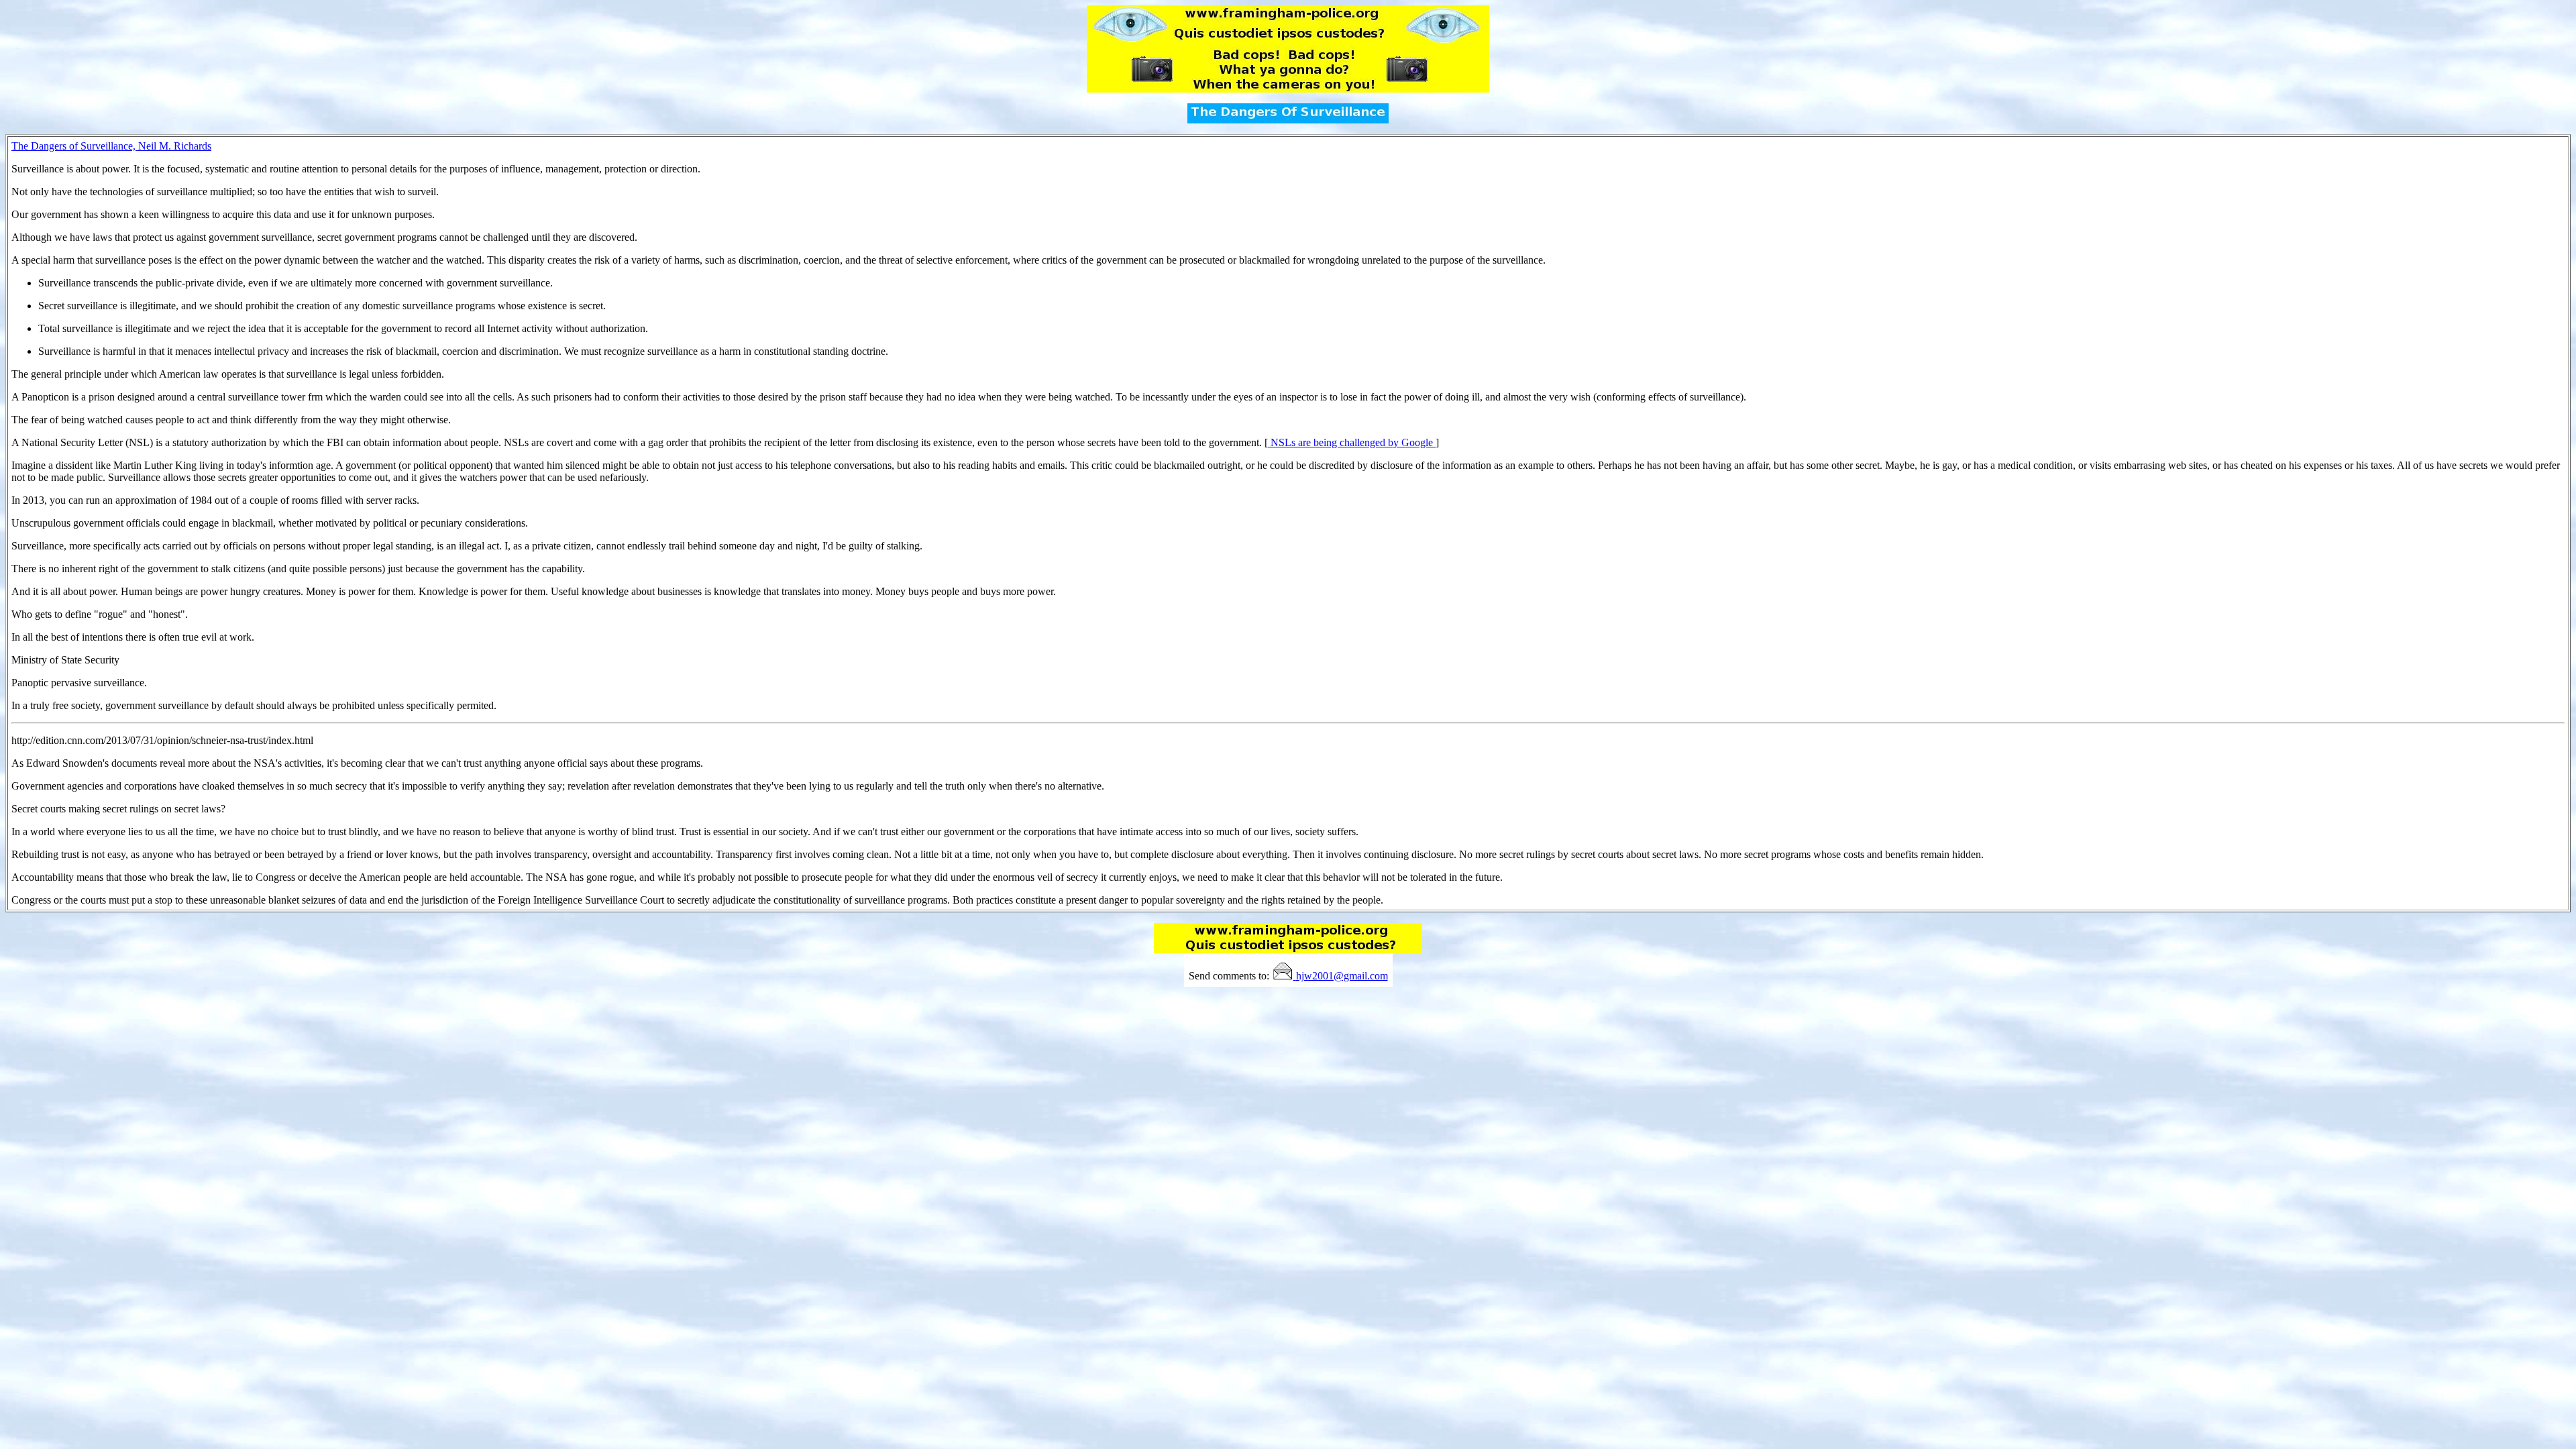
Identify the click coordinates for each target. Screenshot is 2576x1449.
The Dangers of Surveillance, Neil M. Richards (111, 146)
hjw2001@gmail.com (1342, 976)
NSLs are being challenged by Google (1352, 442)
